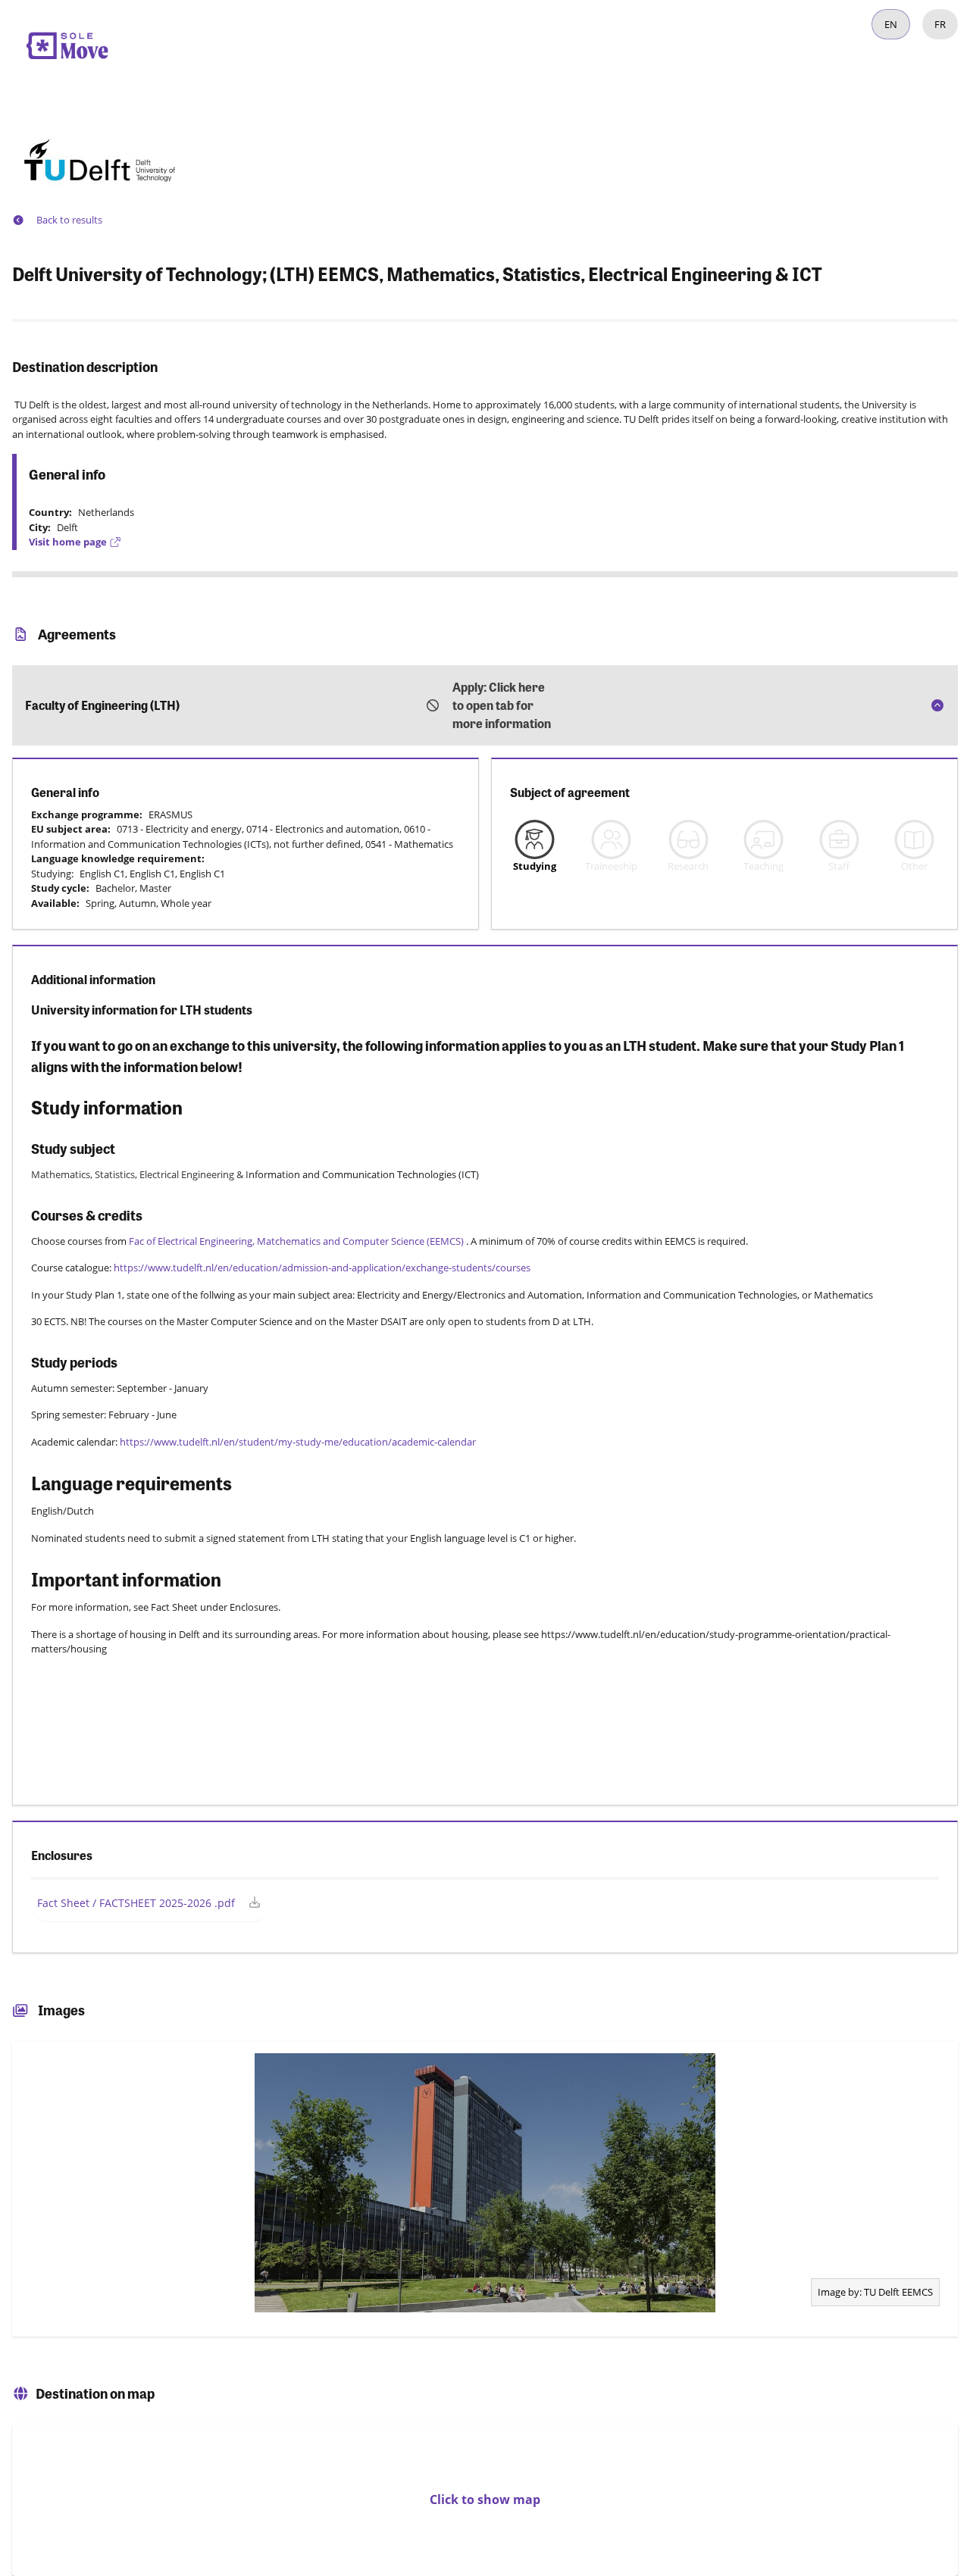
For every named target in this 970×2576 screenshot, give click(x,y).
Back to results (69, 220)
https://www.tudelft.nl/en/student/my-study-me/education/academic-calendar (299, 1442)
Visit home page (68, 542)
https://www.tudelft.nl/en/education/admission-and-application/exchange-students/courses (322, 1268)
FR (940, 24)
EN (891, 24)
